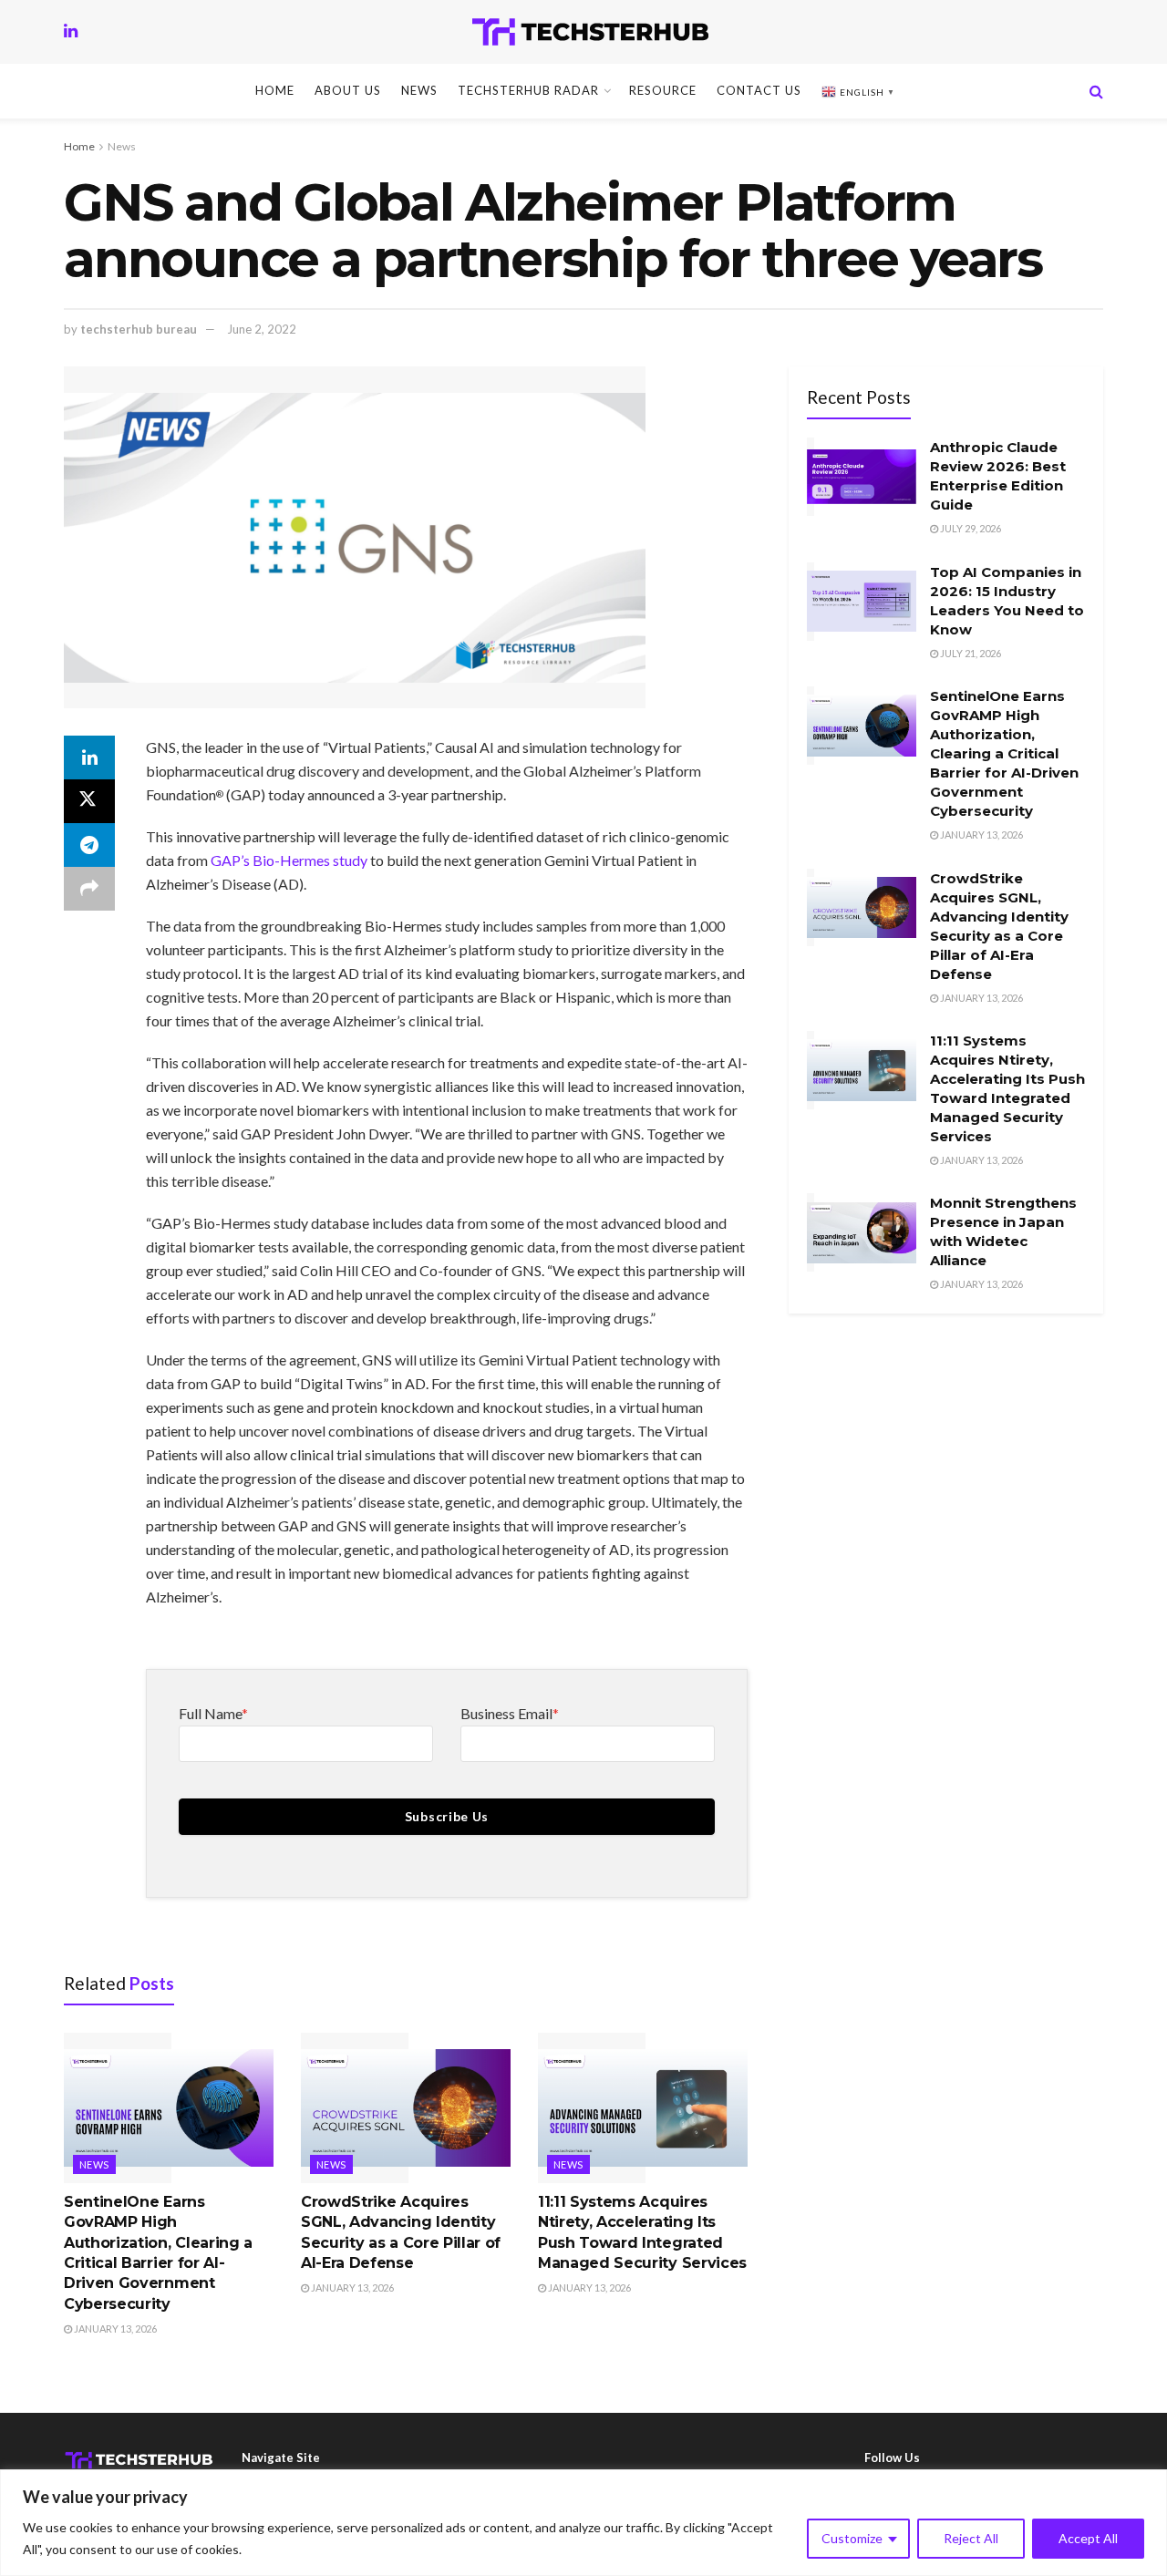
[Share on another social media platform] (89, 889)
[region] (583, 2523)
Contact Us (759, 90)
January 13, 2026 (114, 2329)
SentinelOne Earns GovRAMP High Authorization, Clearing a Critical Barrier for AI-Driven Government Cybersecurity (1004, 753)
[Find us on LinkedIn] (71, 31)
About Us (348, 90)
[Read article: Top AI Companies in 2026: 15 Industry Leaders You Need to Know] (862, 602)
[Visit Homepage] (590, 32)
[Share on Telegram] (89, 845)
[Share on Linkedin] (89, 757)
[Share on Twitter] (89, 801)
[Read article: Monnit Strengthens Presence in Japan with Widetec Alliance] (862, 1232)
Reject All (971, 2538)
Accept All (1088, 2538)
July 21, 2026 (970, 653)
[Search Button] (1096, 91)
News (419, 90)
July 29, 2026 (970, 528)
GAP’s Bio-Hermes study (289, 860)
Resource (663, 90)
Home (275, 90)
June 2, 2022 (262, 329)
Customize (852, 2538)
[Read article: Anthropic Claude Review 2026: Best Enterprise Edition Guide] (862, 477)
